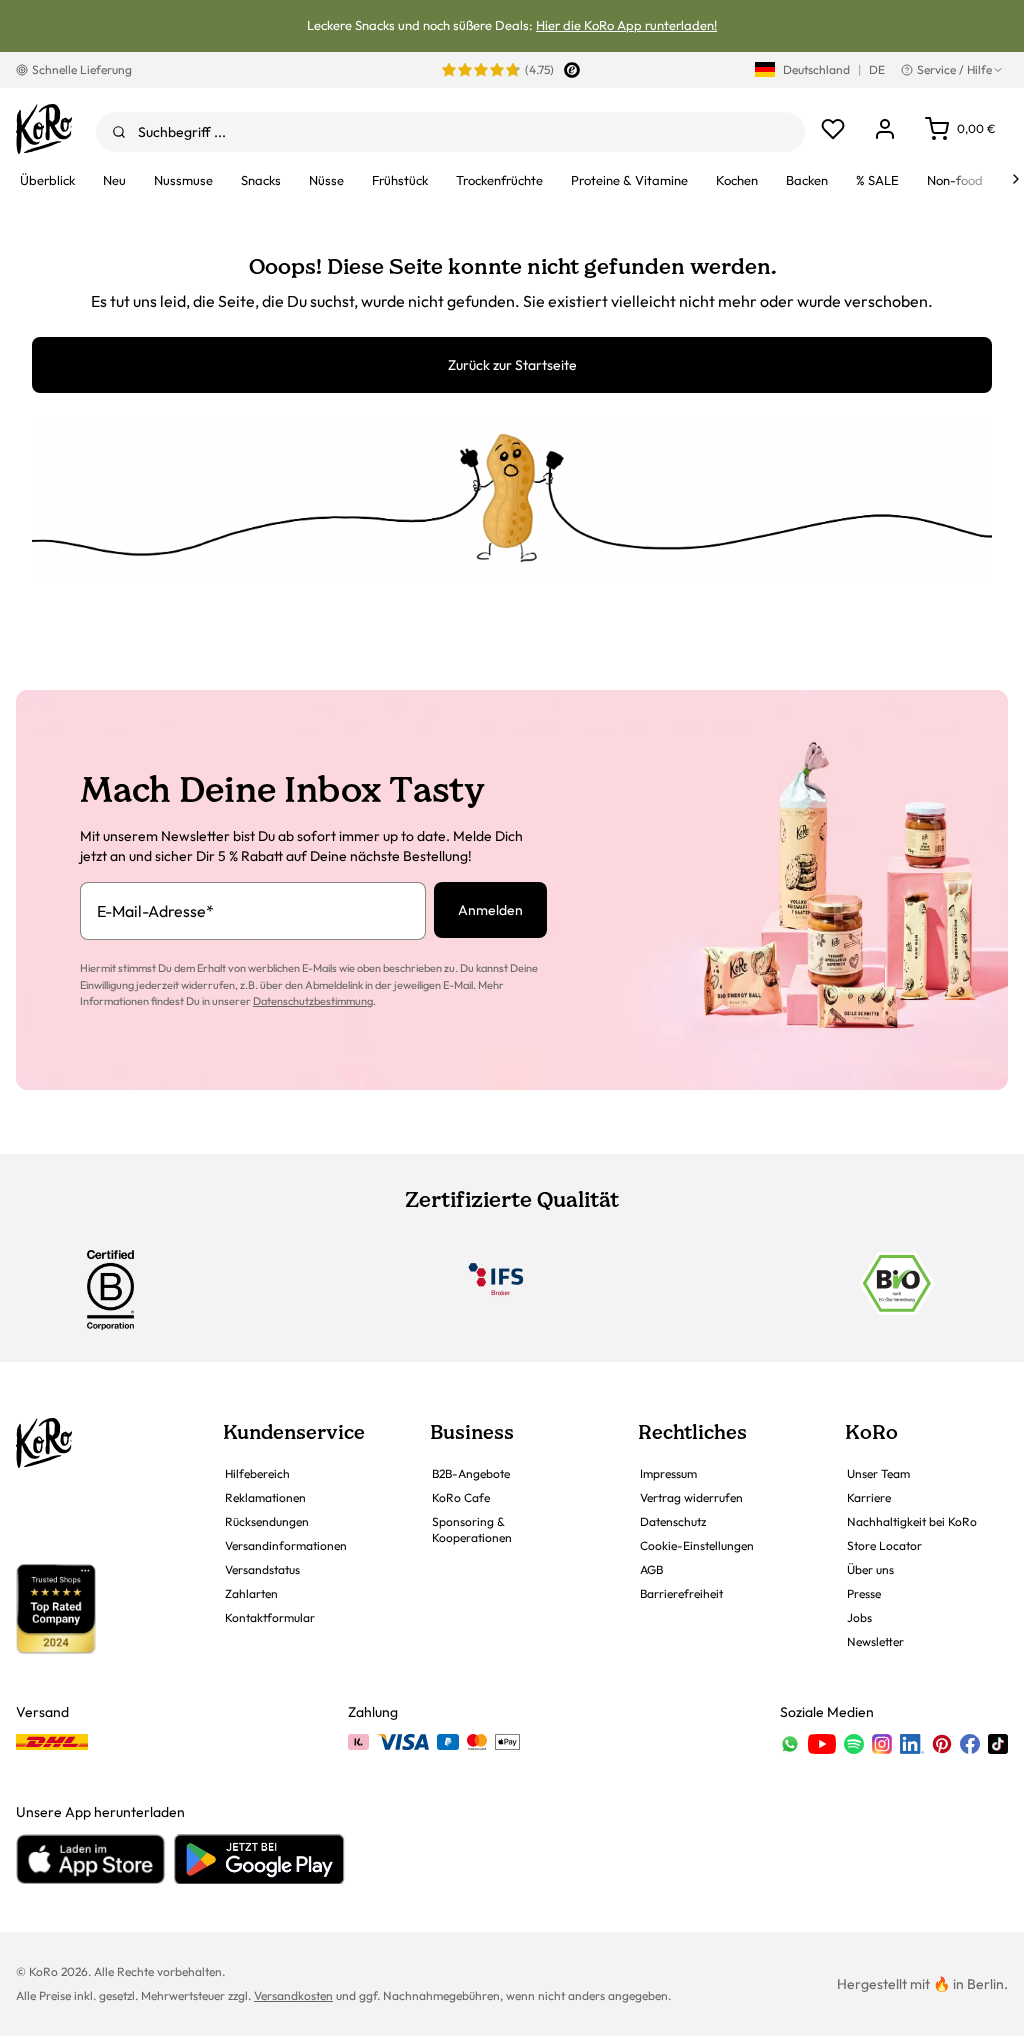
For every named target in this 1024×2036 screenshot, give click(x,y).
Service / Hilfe (954, 69)
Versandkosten (293, 1995)
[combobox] (450, 132)
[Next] (1016, 179)
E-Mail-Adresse (155, 911)
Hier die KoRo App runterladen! (626, 25)
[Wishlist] (833, 129)
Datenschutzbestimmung (313, 1001)
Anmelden (490, 910)
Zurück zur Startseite (512, 365)
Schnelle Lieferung (82, 69)
